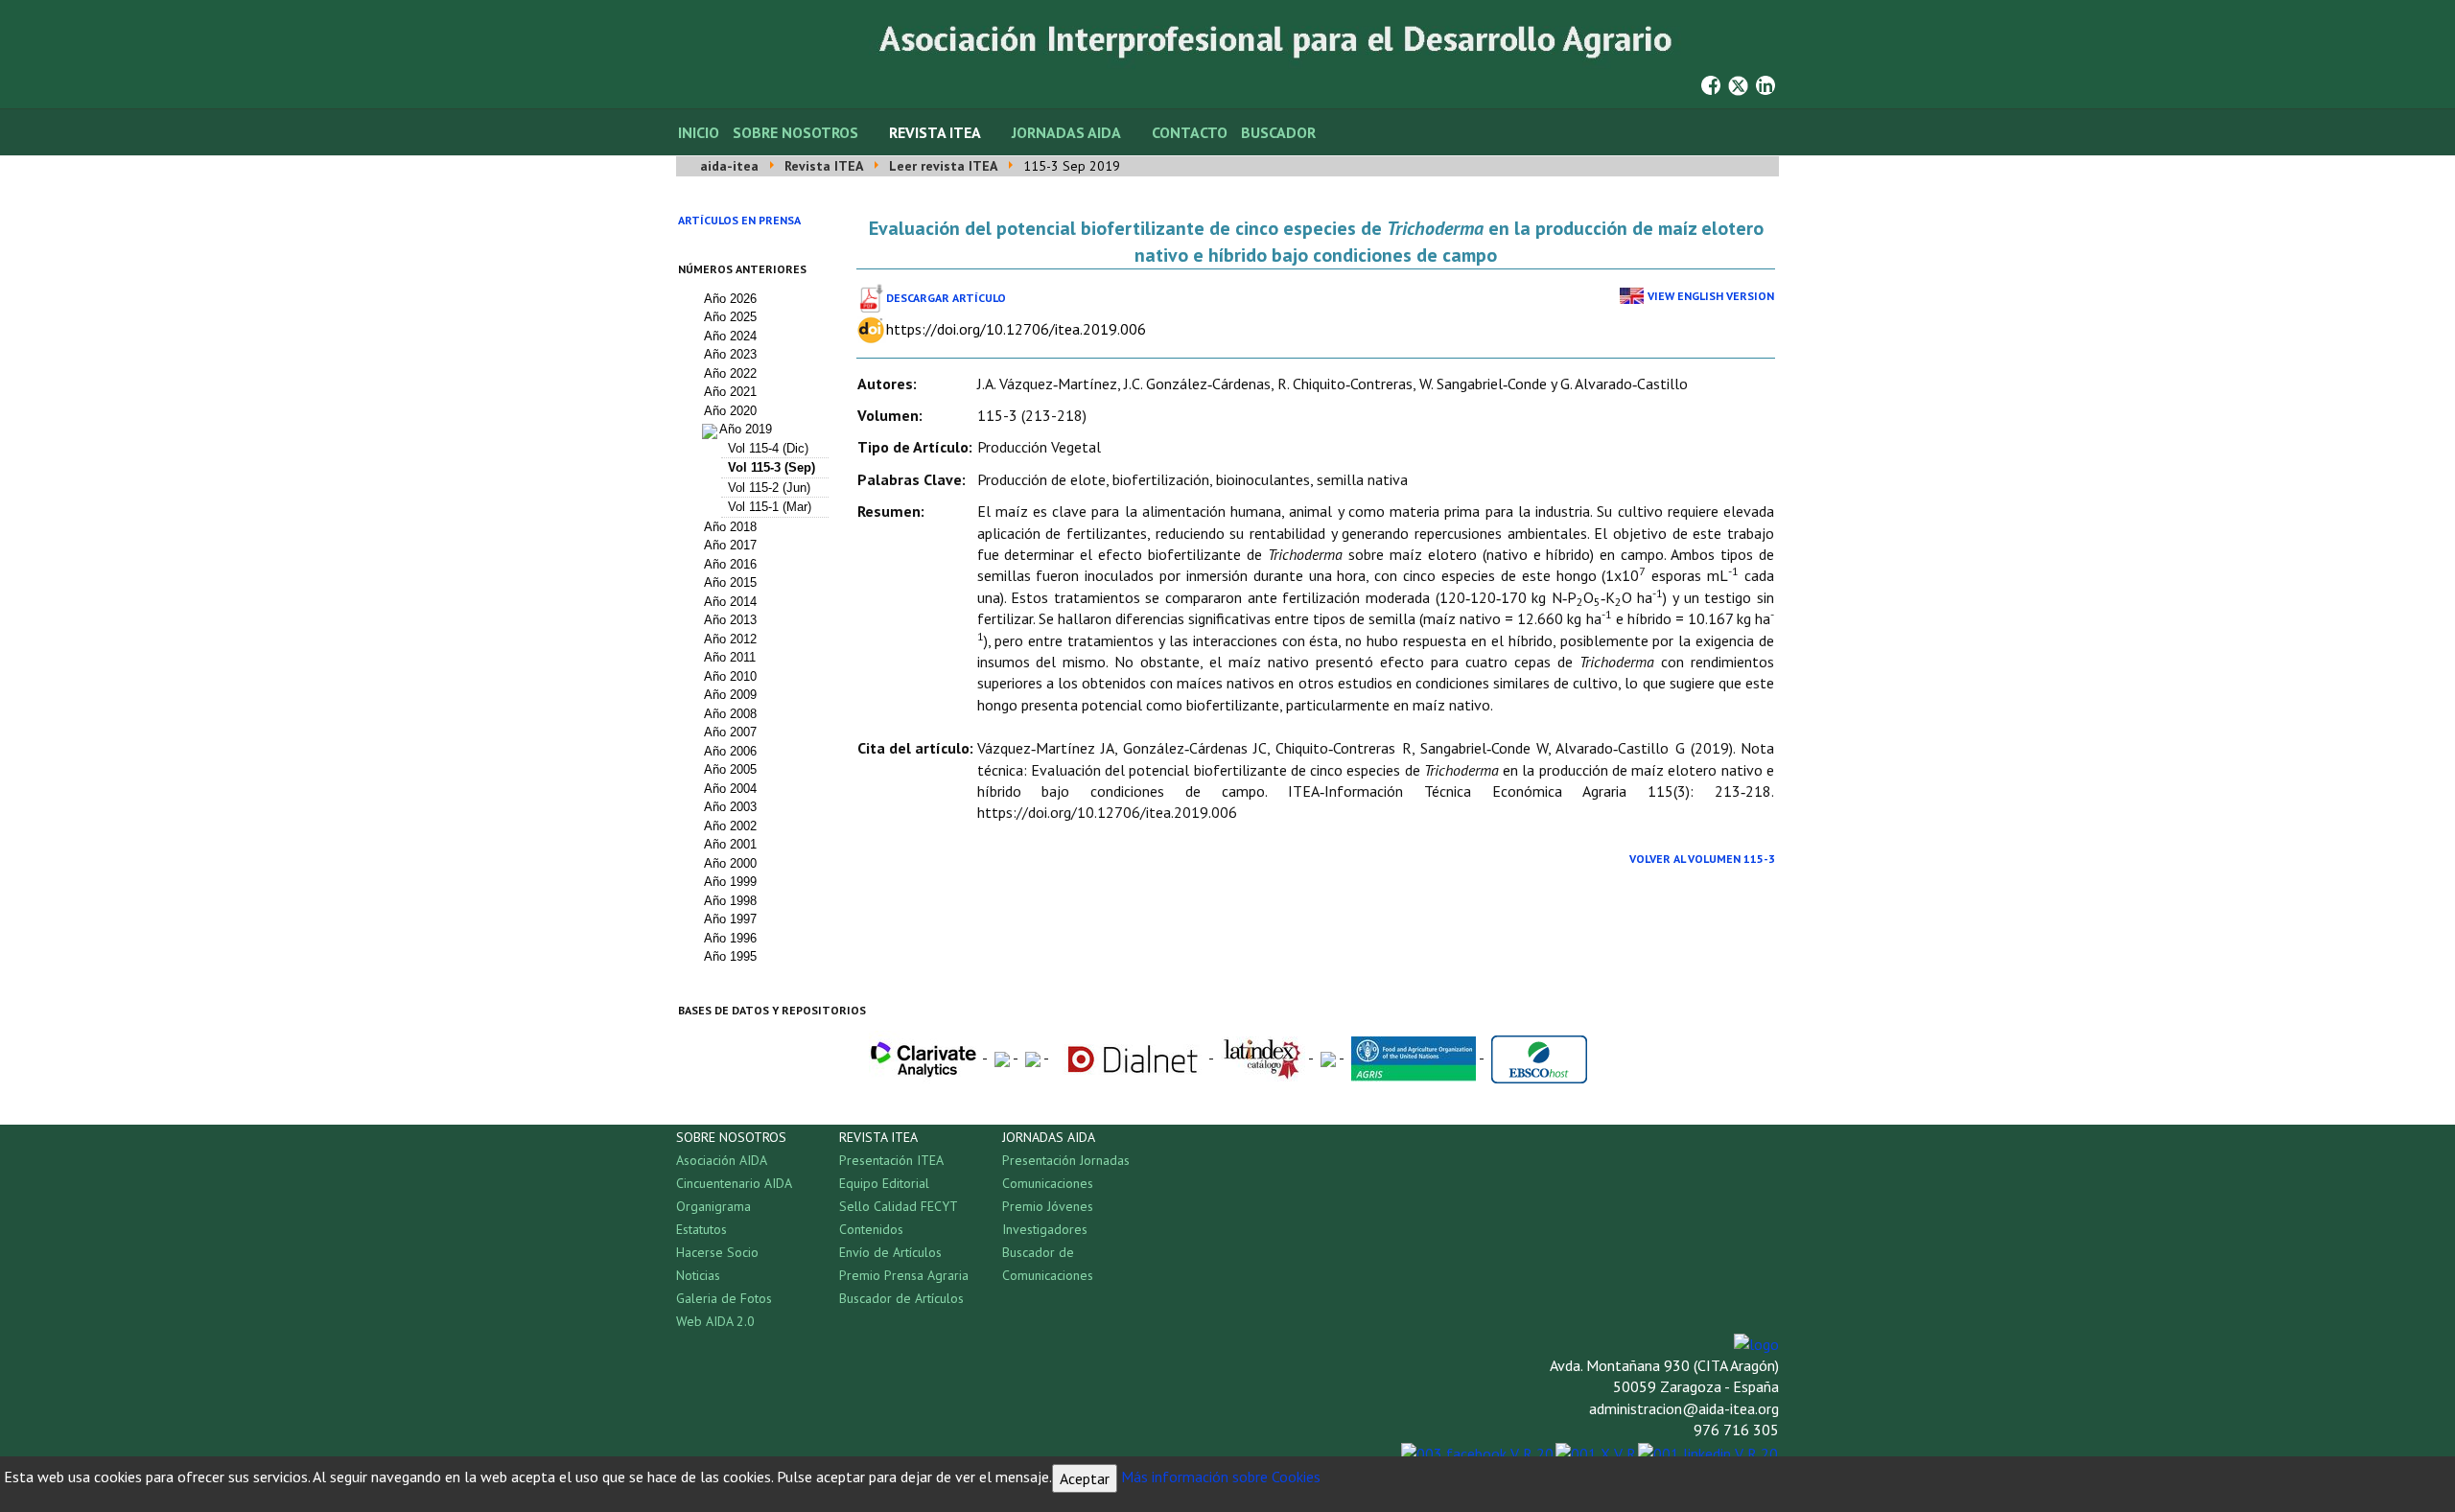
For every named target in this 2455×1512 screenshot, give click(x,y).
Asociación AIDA (722, 1160)
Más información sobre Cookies (1221, 1477)
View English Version (1711, 296)
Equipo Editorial (884, 1183)
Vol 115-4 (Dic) (768, 448)
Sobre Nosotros (795, 132)
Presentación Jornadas (1066, 1160)
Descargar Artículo (946, 298)
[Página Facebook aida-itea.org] (1711, 83)
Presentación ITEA (891, 1160)
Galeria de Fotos (724, 1298)
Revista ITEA (935, 132)
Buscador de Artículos (901, 1298)
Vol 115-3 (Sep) (772, 467)
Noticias (698, 1275)
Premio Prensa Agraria (904, 1275)
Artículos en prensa (739, 220)
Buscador (1278, 132)
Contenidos (871, 1229)
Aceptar (1085, 1478)
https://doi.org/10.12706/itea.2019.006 (1016, 329)
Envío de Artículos (890, 1252)
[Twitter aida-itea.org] (1738, 83)
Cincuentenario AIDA (734, 1183)
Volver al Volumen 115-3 (1702, 859)
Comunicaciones (1048, 1183)
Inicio (699, 132)
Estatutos (701, 1229)
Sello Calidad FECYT (899, 1206)
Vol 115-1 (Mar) (770, 507)
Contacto (1190, 132)
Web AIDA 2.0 (715, 1321)
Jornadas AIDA (1066, 132)
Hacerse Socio (717, 1252)
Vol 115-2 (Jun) (769, 488)
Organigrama (713, 1206)
